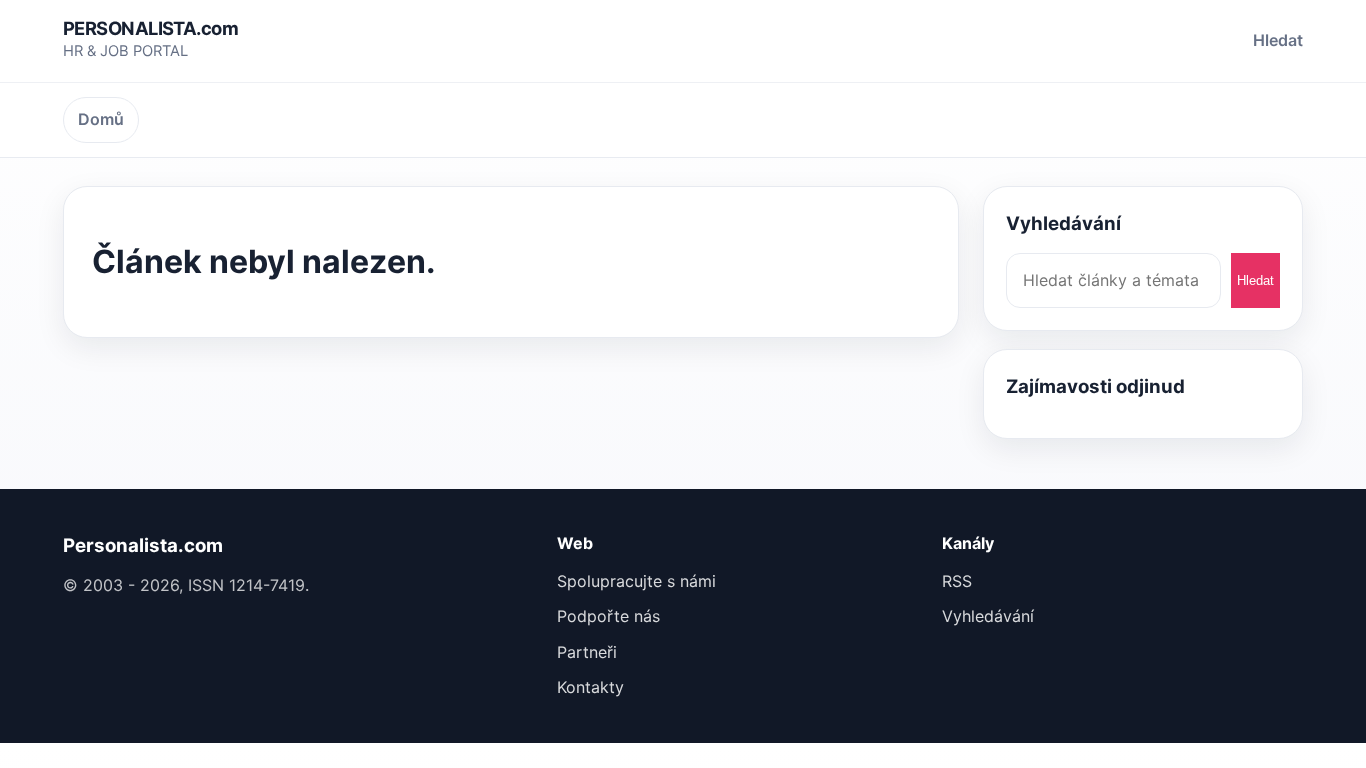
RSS (957, 581)
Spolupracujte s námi (636, 581)
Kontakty (590, 687)
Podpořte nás (608, 616)
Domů (101, 119)
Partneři (587, 652)
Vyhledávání (988, 616)
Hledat (1278, 40)
